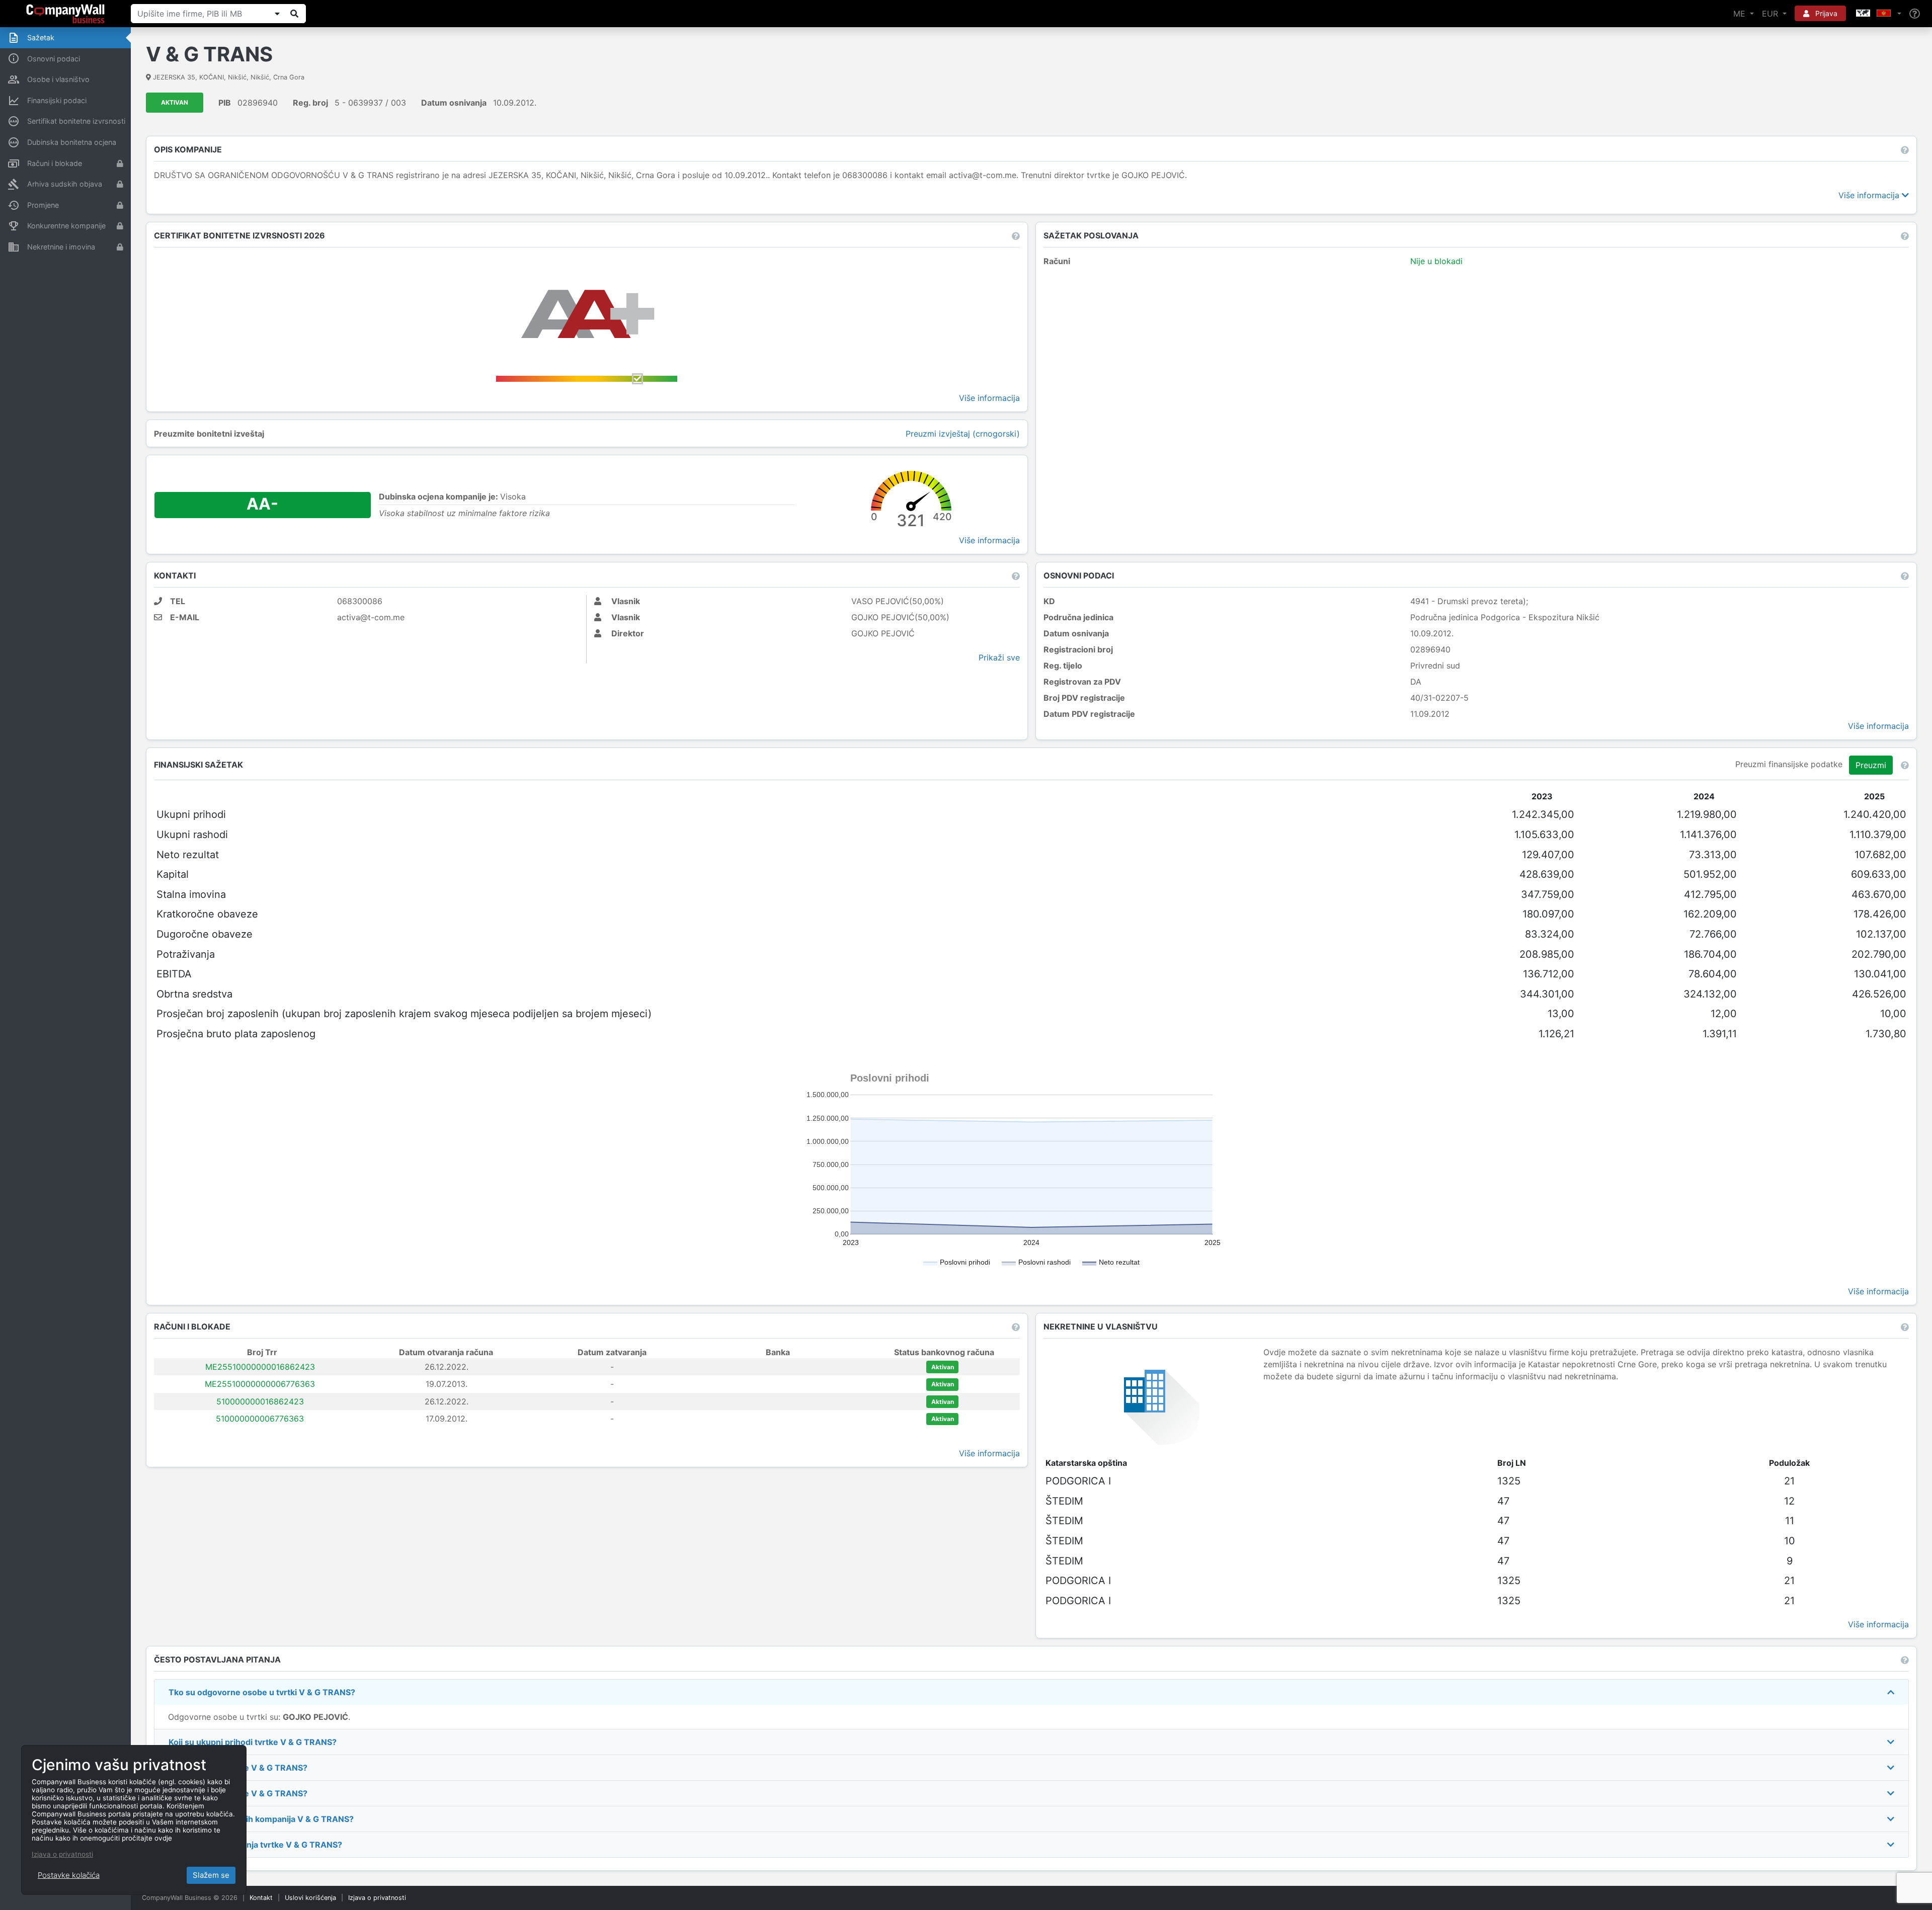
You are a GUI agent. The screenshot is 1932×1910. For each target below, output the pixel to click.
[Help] (1915, 14)
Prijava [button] (1825, 13)
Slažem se (211, 1875)
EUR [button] (1771, 14)
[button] (1878, 14)
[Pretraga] (294, 14)
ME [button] (1741, 14)
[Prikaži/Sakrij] (277, 14)
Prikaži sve (999, 657)
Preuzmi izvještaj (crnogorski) (963, 434)
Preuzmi (1871, 765)
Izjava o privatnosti (377, 1898)
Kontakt (261, 1898)
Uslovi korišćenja (310, 1898)
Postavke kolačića (69, 1875)
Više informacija (1870, 195)
